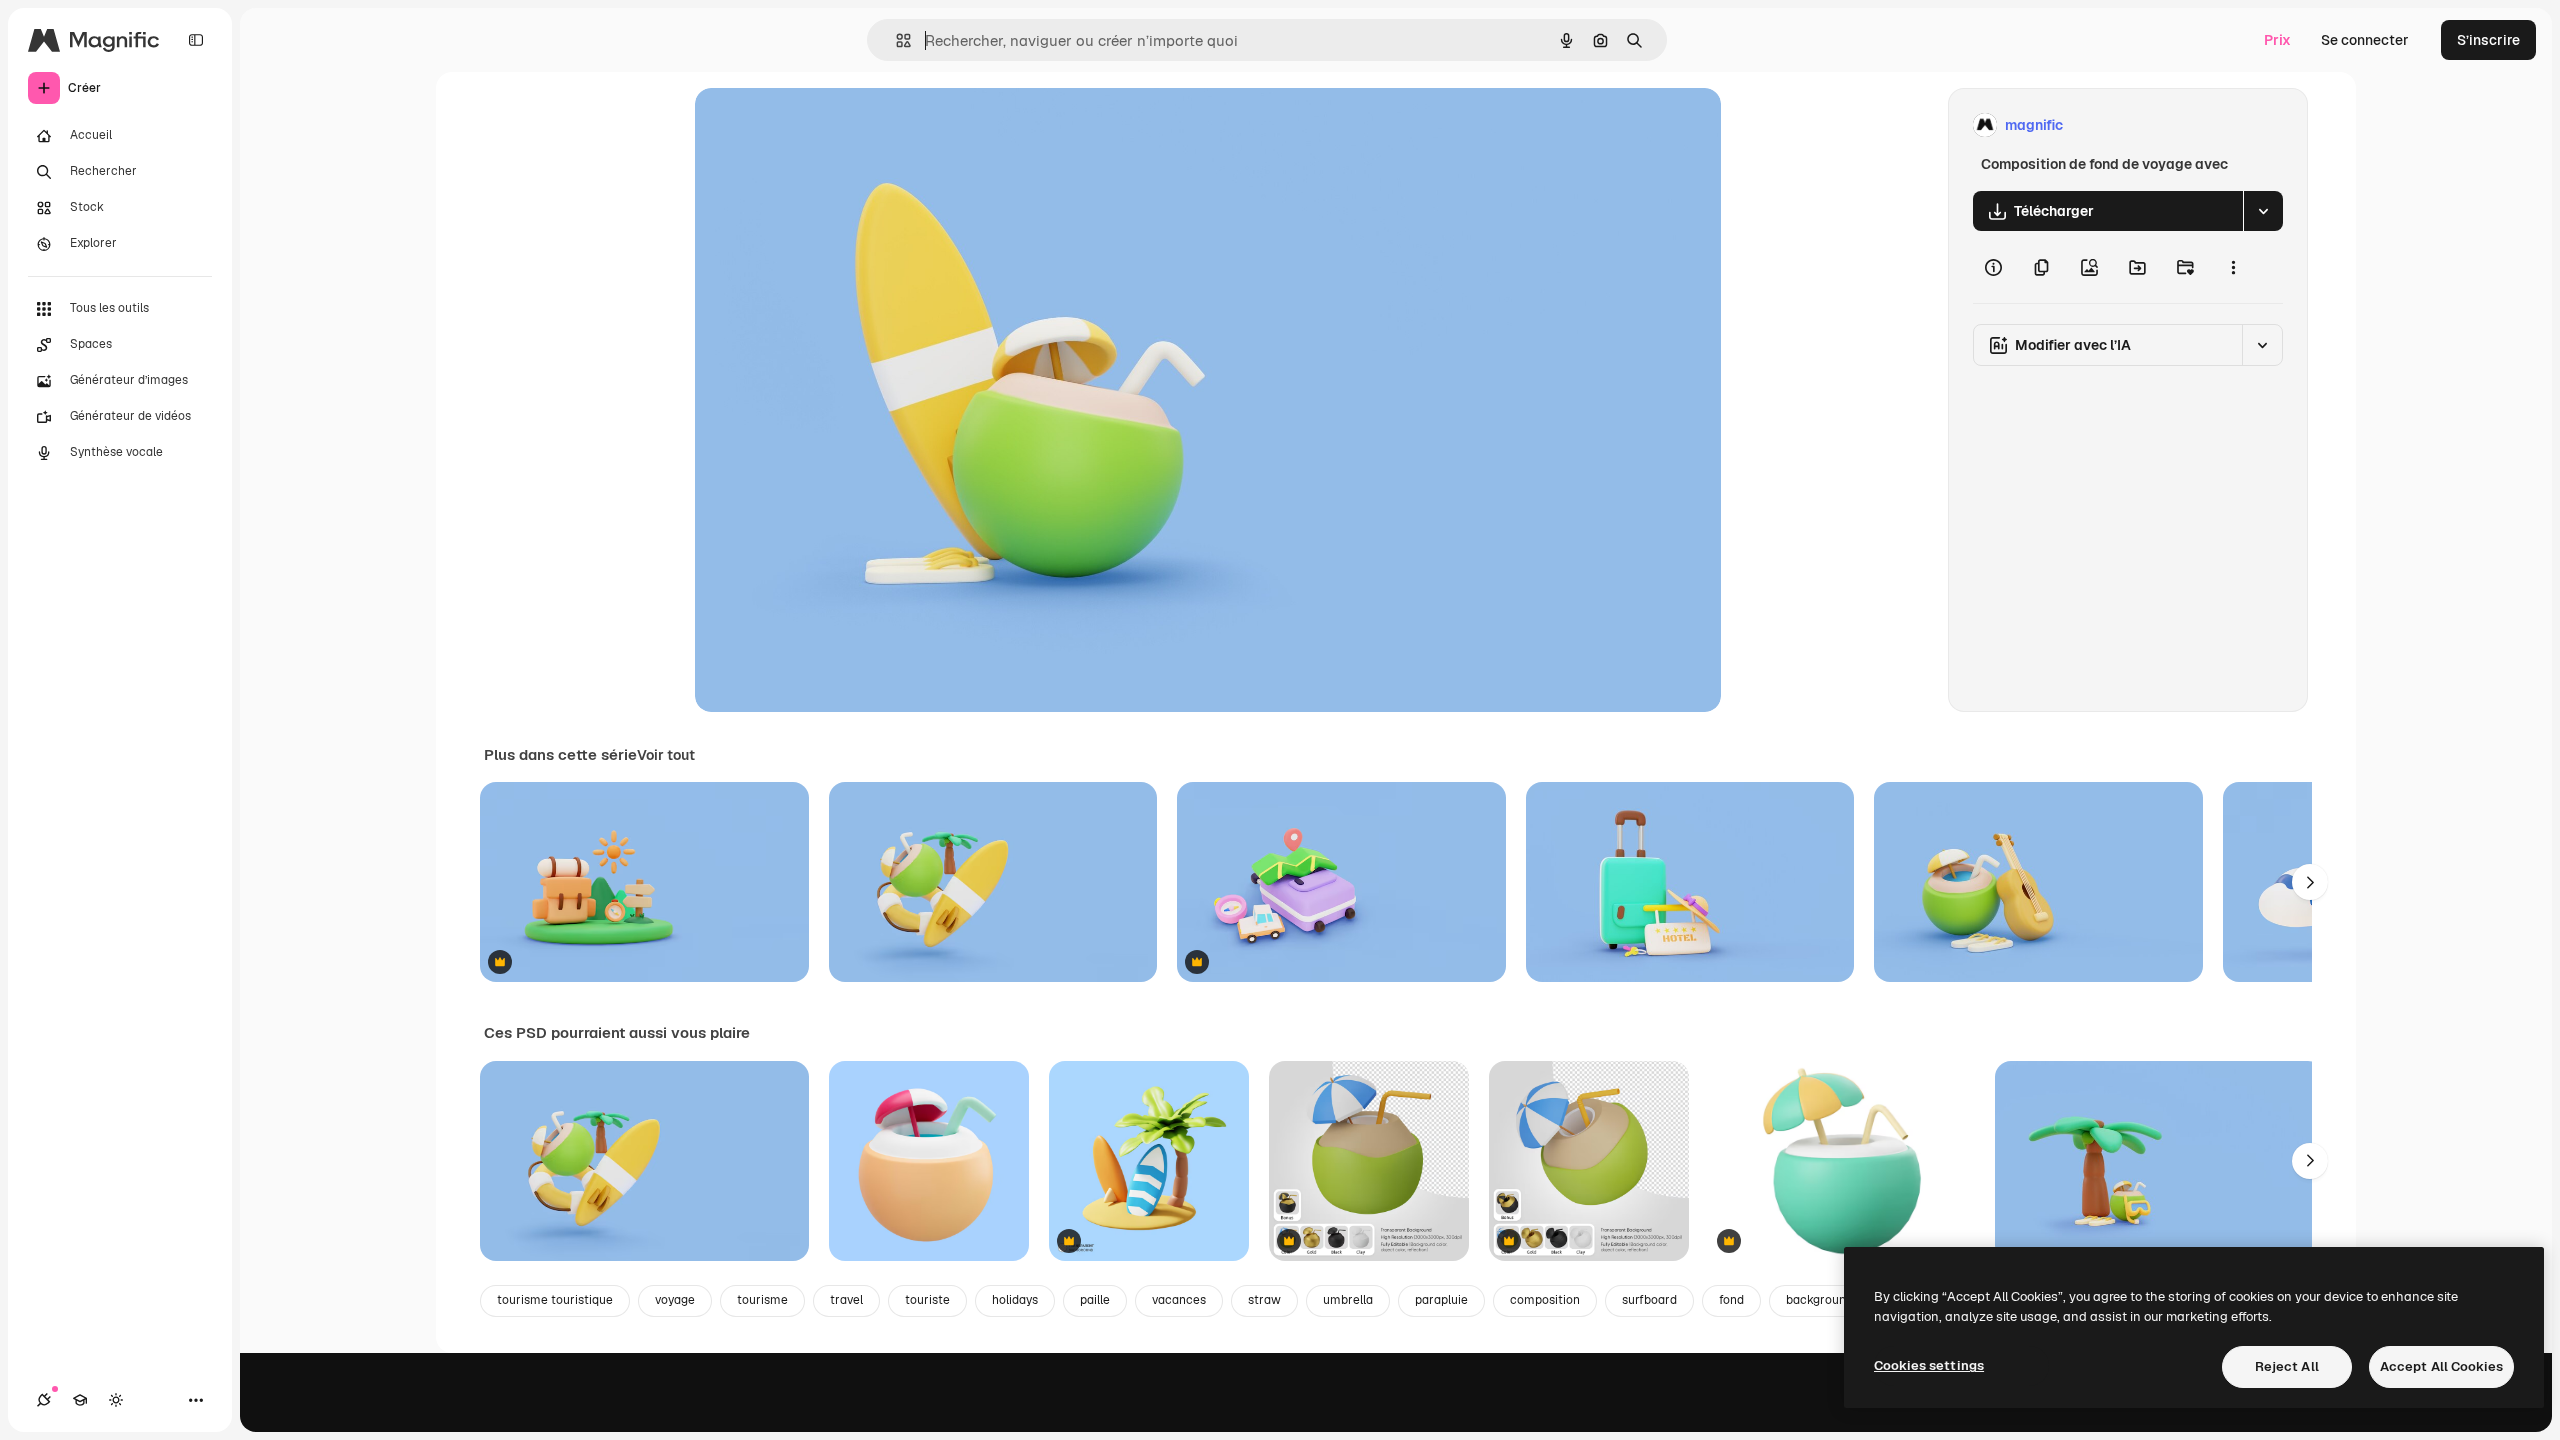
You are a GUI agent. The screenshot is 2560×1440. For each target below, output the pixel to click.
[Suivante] (2310, 882)
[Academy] (80, 1400)
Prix (2277, 40)
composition (1545, 1300)
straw (1264, 1300)
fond (1731, 1300)
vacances (1179, 1300)
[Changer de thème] (116, 1400)
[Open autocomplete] (895, 40)
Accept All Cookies (2441, 1366)
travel (846, 1300)
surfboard (1649, 1300)
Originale (827, 125)
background (1819, 1300)
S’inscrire (2488, 40)
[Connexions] (44, 1400)
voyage (675, 1300)
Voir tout (666, 755)
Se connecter (2365, 40)
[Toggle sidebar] (196, 40)
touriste (927, 1300)
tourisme (762, 1300)
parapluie (1441, 1300)
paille (1095, 1300)
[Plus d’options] (2233, 267)
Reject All (2287, 1366)
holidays (1015, 1300)
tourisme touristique (555, 1300)
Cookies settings (1929, 1365)
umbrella (1348, 1300)
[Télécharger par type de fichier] (2263, 211)
